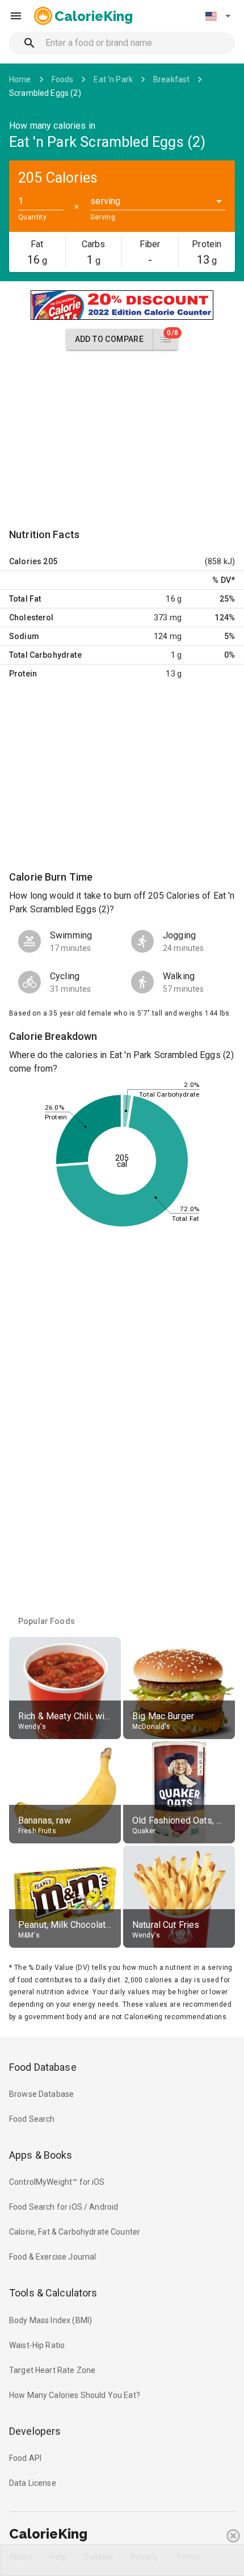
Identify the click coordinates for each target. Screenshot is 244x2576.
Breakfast (171, 79)
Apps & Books (41, 2155)
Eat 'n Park (113, 79)
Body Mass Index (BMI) (51, 2320)
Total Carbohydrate (45, 655)
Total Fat (25, 599)
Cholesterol (31, 617)
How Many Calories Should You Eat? (75, 2395)
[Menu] (16, 16)
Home (20, 79)
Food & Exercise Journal (52, 2257)
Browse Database (41, 2094)
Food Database (43, 2067)
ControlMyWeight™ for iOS (57, 2182)
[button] (218, 16)
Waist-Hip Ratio (37, 2345)
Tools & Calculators (53, 2293)
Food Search (32, 2119)
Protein (23, 674)
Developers (35, 2431)
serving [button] (105, 201)
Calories (25, 561)
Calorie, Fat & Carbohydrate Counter (75, 2232)
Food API (25, 2458)
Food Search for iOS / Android (64, 2207)
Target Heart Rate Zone (52, 2370)
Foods (63, 79)
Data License (33, 2483)
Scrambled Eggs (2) (45, 93)
